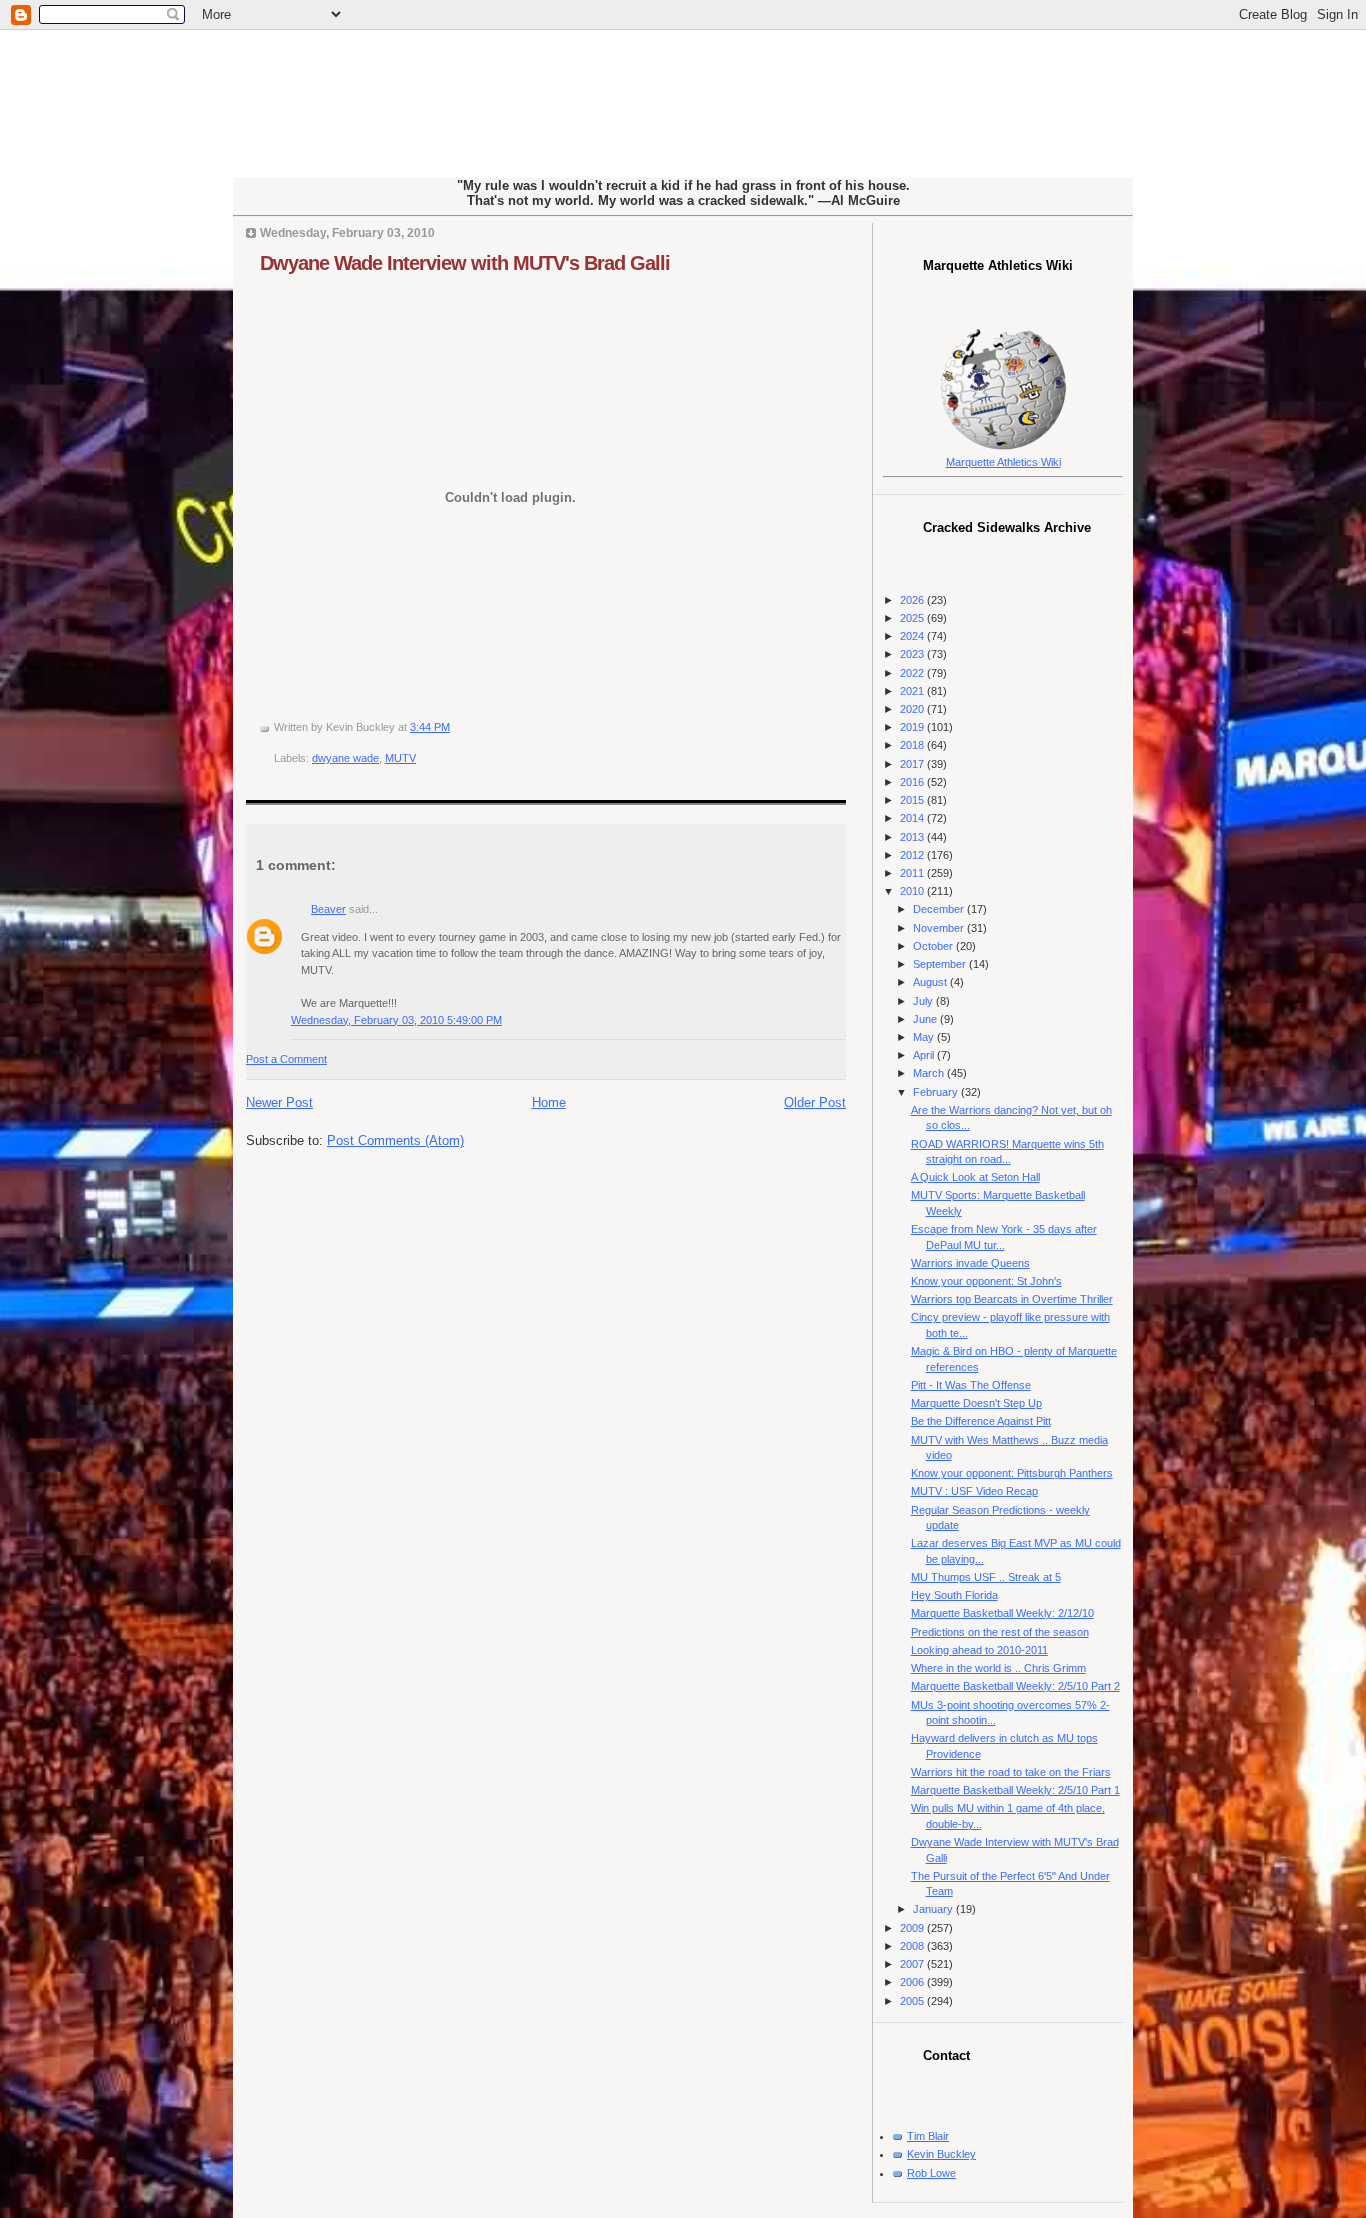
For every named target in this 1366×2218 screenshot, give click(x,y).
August (931, 982)
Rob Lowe (931, 2173)
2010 (913, 891)
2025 (913, 618)
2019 (913, 727)
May (925, 1037)
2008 (913, 1946)
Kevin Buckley (941, 2154)
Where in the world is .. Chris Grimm (998, 1668)
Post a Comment (286, 1059)
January (934, 1909)
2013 (913, 837)
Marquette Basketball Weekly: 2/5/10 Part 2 (1015, 1686)
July (924, 1001)
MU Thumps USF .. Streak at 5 (986, 1577)
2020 (913, 709)
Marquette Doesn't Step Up (976, 1403)
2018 (913, 745)
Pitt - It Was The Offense (971, 1385)
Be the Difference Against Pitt (981, 1421)
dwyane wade (345, 758)
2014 (913, 818)
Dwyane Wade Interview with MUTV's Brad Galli (465, 263)
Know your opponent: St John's (986, 1281)
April (925, 1055)
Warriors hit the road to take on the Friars (1011, 1772)
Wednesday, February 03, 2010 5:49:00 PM (396, 1020)
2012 (913, 855)
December (940, 909)
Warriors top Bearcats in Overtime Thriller (1012, 1299)
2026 (913, 600)
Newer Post (279, 1102)
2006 (913, 1982)
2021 (913, 691)
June (926, 1019)
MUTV (400, 758)
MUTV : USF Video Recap (974, 1491)
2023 (913, 654)
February (937, 1092)
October (934, 946)
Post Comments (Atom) (395, 1140)
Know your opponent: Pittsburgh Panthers (1012, 1473)
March (930, 1073)
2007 (913, 1964)
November (940, 928)
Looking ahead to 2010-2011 (979, 1650)
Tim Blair (928, 2136)
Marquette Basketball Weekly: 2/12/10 (1002, 1613)
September (941, 964)
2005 (913, 2001)
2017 (913, 764)
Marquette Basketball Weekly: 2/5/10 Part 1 (1015, 1790)
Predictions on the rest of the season (1000, 1632)
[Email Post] (454, 727)
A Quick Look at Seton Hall (975, 1177)
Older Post (815, 1102)
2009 (913, 1928)
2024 (913, 636)
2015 (913, 800)
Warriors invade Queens (970, 1263)
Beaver (328, 909)
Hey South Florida (954, 1595)
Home (549, 1102)
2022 (913, 673)
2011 (913, 873)
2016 (913, 782)
